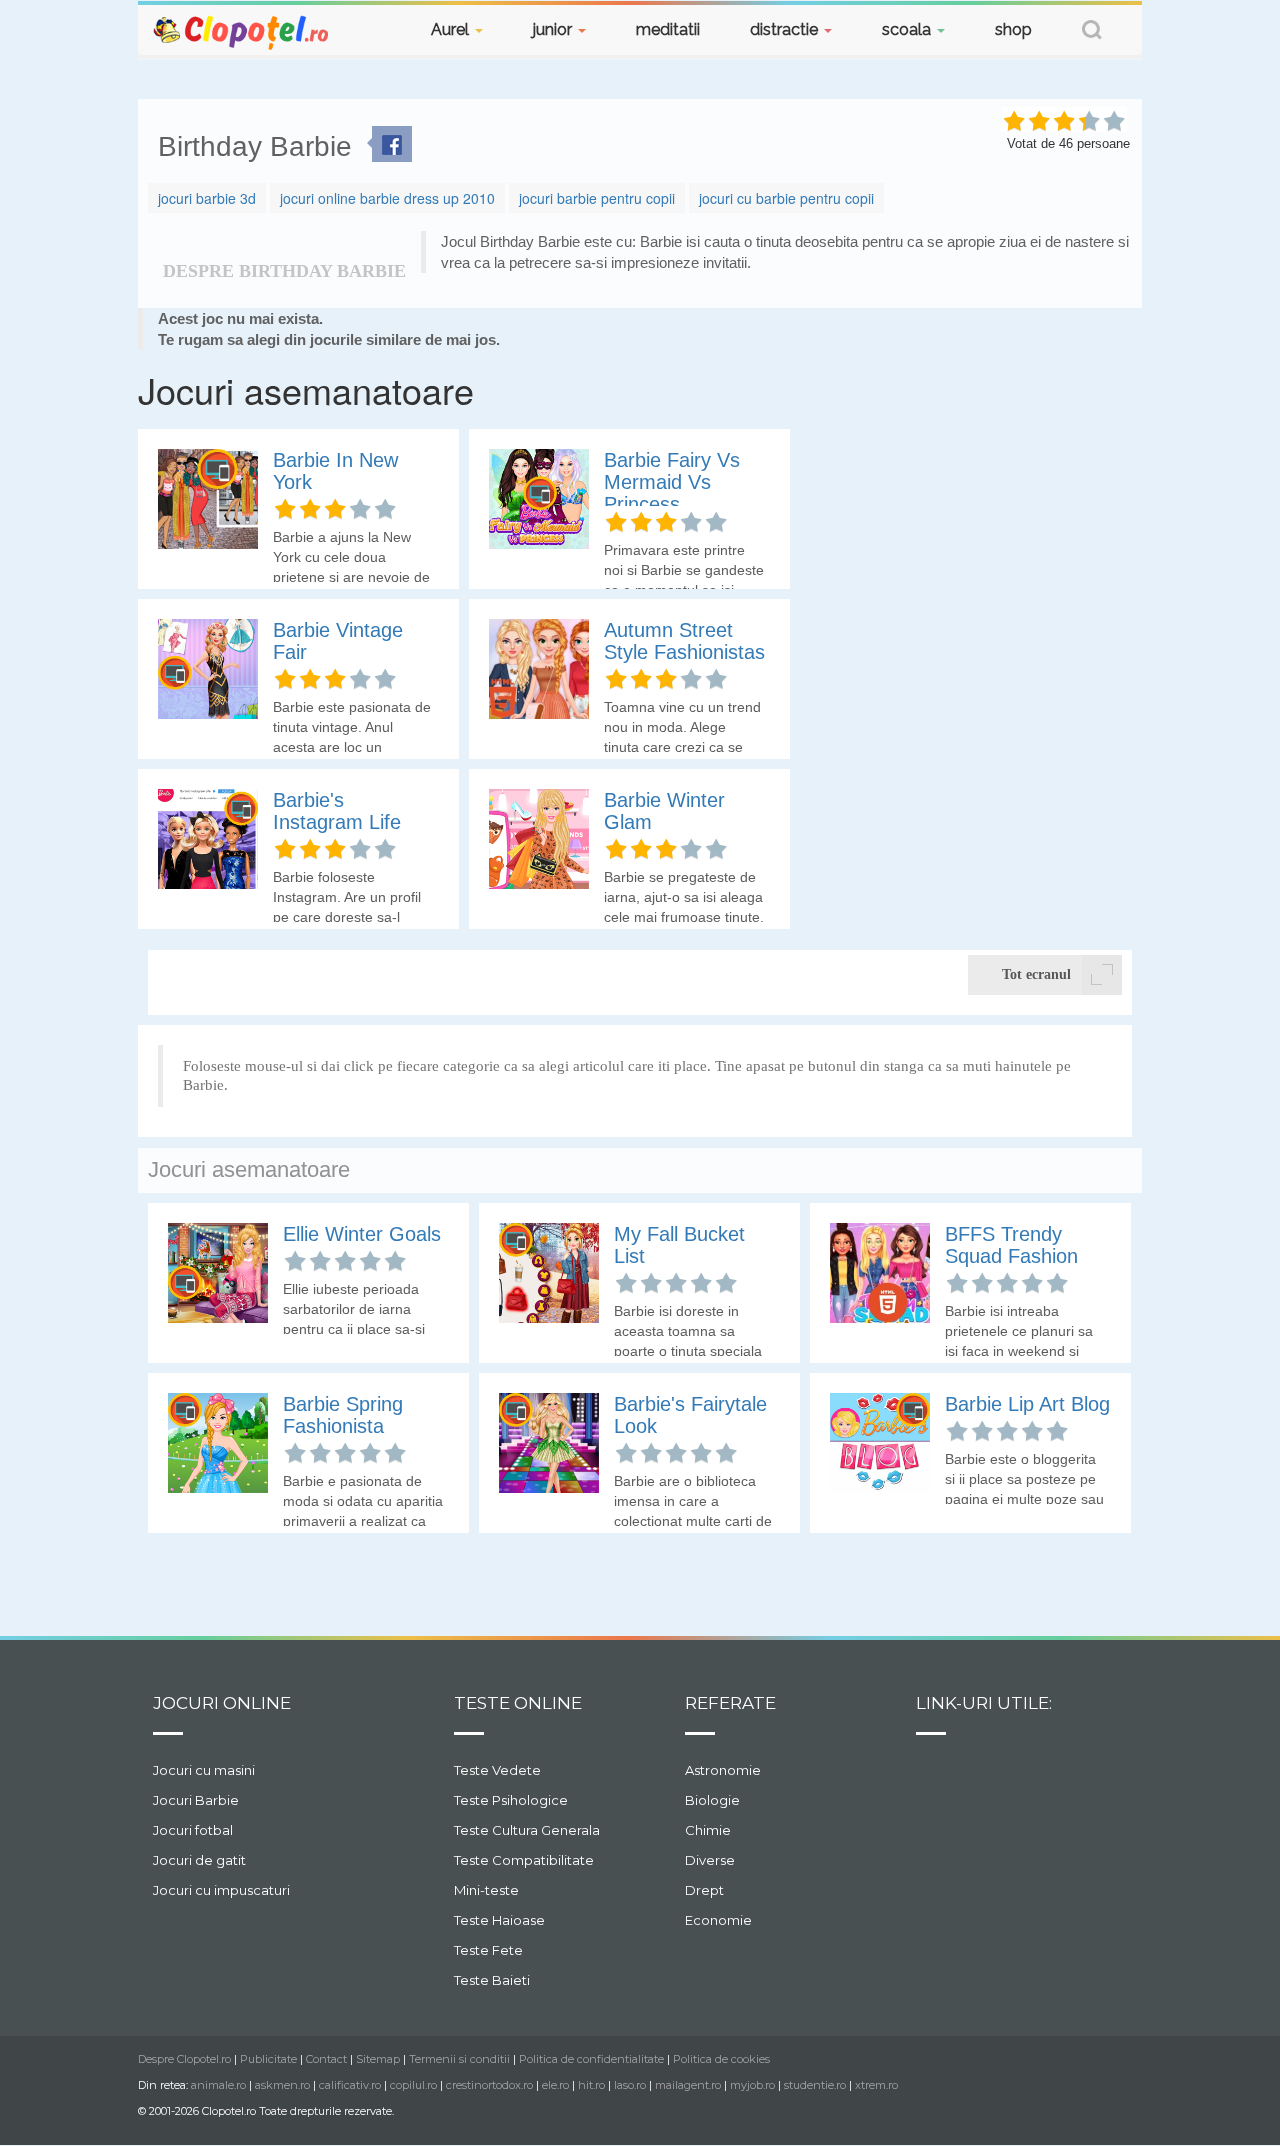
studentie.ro (815, 2085)
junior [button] (554, 29)
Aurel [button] (452, 29)
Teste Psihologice (511, 1800)
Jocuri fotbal (193, 1830)
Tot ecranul (1036, 974)
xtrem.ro (876, 2085)
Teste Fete (488, 1950)
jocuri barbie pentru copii (597, 198)
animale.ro (218, 2085)
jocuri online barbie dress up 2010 (387, 198)
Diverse (710, 1860)
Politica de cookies (721, 2059)
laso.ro (630, 2085)
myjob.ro (752, 2085)
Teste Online (518, 1703)
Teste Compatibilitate (524, 1860)
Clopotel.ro (242, 31)
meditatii (668, 29)
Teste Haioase (499, 1920)
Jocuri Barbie (196, 1800)
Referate (730, 1703)
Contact (326, 2059)
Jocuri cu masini (204, 1770)
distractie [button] (786, 29)
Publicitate (268, 2059)
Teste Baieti (492, 1980)
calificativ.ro (350, 2085)
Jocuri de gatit (199, 1860)
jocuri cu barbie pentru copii (786, 198)
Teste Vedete (497, 1770)
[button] (1092, 32)
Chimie (708, 1830)
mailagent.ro (688, 2085)
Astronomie (723, 1770)
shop (1013, 29)
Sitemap (378, 2059)
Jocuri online (222, 1703)
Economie (718, 1920)
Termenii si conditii (459, 2059)
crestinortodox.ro (489, 2085)
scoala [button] (908, 29)
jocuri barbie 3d (207, 198)
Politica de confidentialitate (591, 2059)
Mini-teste (486, 1890)
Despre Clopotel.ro (184, 2059)
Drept (704, 1890)
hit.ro (591, 2085)
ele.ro (555, 2085)
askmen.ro (282, 2085)
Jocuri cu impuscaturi (221, 1890)
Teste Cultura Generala (527, 1830)
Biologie (712, 1800)
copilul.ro (413, 2085)
